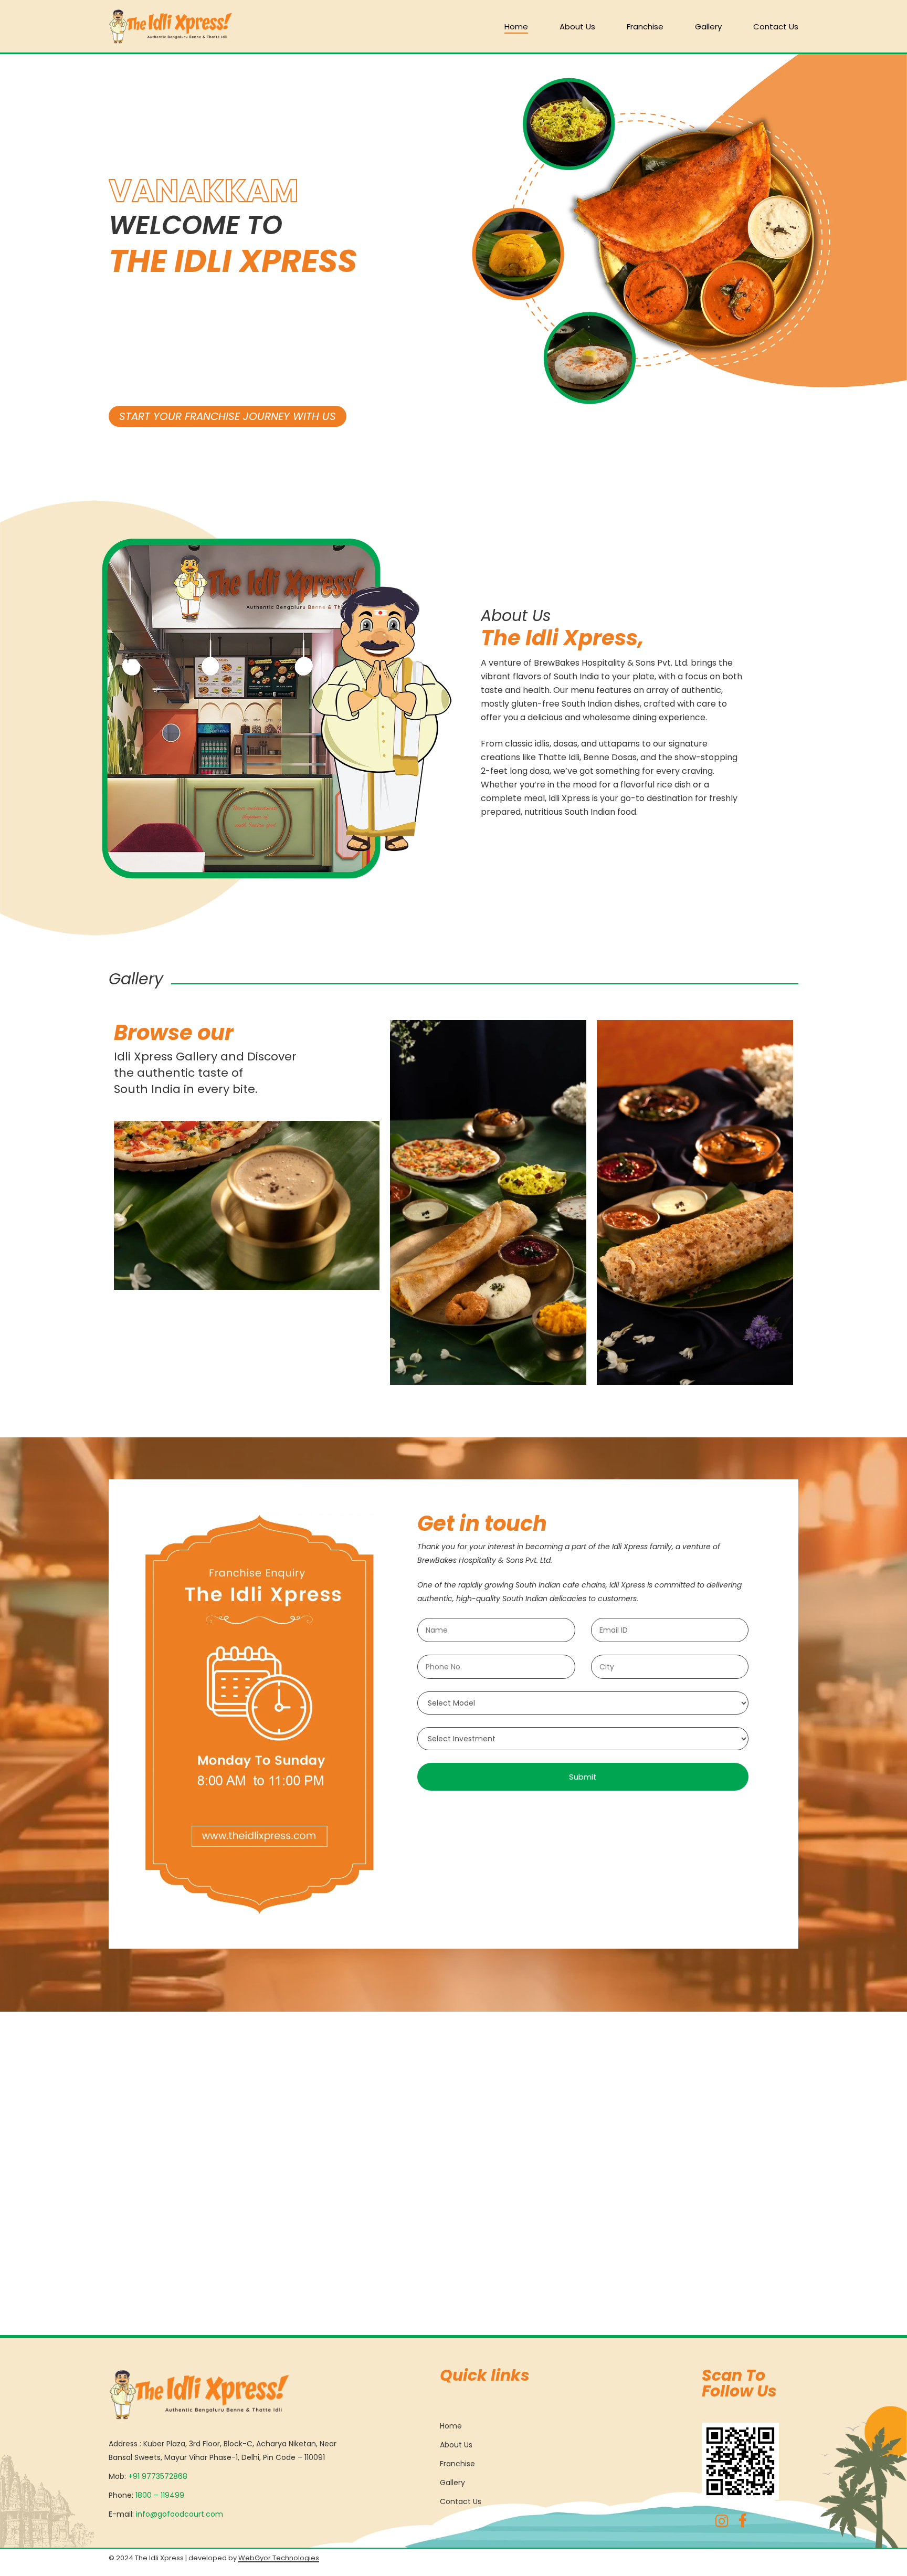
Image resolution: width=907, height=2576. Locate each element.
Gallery (452, 2483)
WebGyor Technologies (279, 2558)
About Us (456, 2445)
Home (451, 2426)
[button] (228, 416)
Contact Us (461, 2501)
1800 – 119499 (160, 2495)
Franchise (457, 2464)
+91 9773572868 (158, 2476)
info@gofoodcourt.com (180, 2514)
